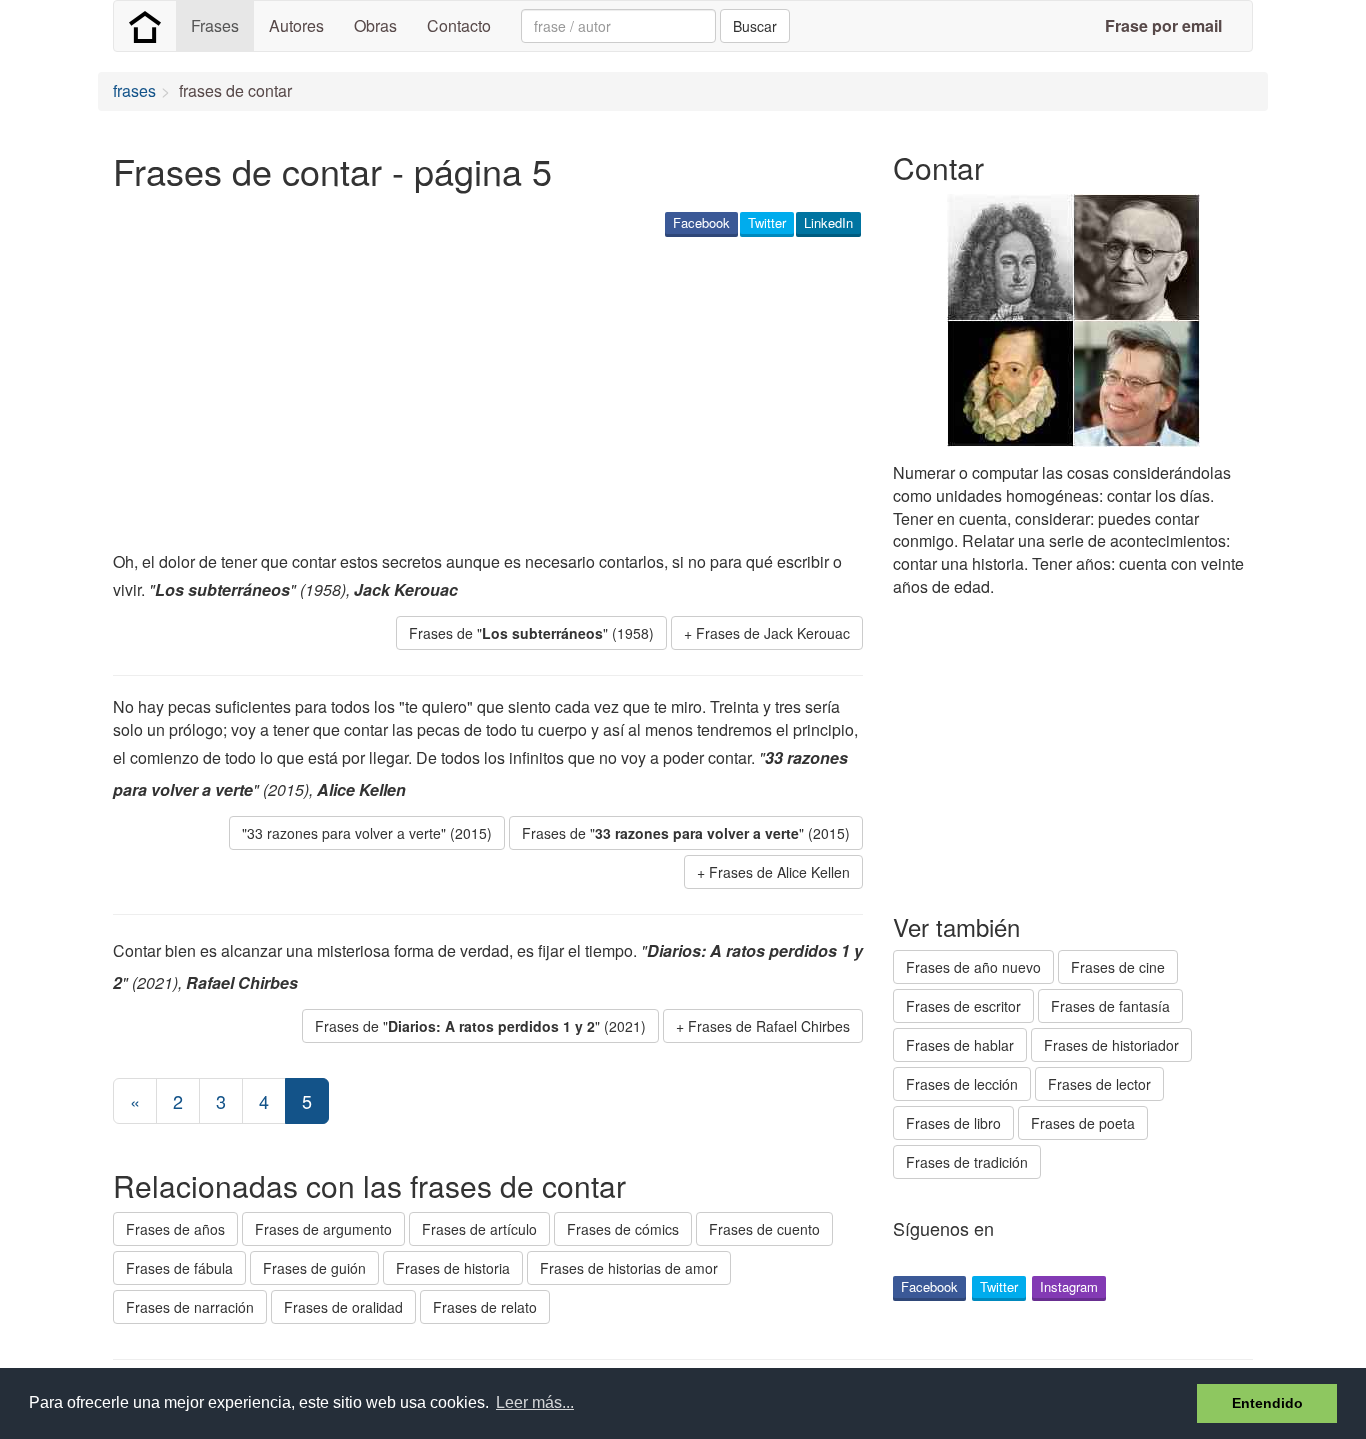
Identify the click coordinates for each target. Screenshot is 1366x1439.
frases (134, 90)
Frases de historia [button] (453, 1268)
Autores (296, 25)
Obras (375, 25)
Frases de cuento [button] (764, 1229)
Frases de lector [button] (1099, 1084)
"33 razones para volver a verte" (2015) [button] (367, 833)
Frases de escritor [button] (963, 1006)
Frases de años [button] (175, 1229)
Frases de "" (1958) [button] (531, 633)
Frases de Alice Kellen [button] (779, 872)
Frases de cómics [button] (623, 1229)
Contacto (459, 25)
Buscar (755, 26)
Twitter (767, 222)
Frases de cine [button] (1118, 967)
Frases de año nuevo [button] (973, 967)
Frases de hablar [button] (960, 1045)
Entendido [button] (1267, 1403)
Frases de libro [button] (953, 1123)
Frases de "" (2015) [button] (686, 833)
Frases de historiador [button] (1111, 1045)
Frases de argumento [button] (323, 1229)
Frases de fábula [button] (179, 1268)
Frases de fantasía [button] (1110, 1006)
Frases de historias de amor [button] (629, 1268)
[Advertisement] (477, 396)
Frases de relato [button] (485, 1307)
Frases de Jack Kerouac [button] (773, 633)
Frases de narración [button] (190, 1307)
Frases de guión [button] (314, 1268)
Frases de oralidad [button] (343, 1307)
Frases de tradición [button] (967, 1162)
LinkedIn (828, 222)
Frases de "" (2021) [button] (480, 1026)
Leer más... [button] (535, 1402)
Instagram (1069, 1286)
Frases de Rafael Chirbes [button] (769, 1026)
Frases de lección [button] (962, 1084)
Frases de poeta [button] (1083, 1123)
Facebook (701, 222)
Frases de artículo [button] (479, 1229)
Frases (215, 25)
